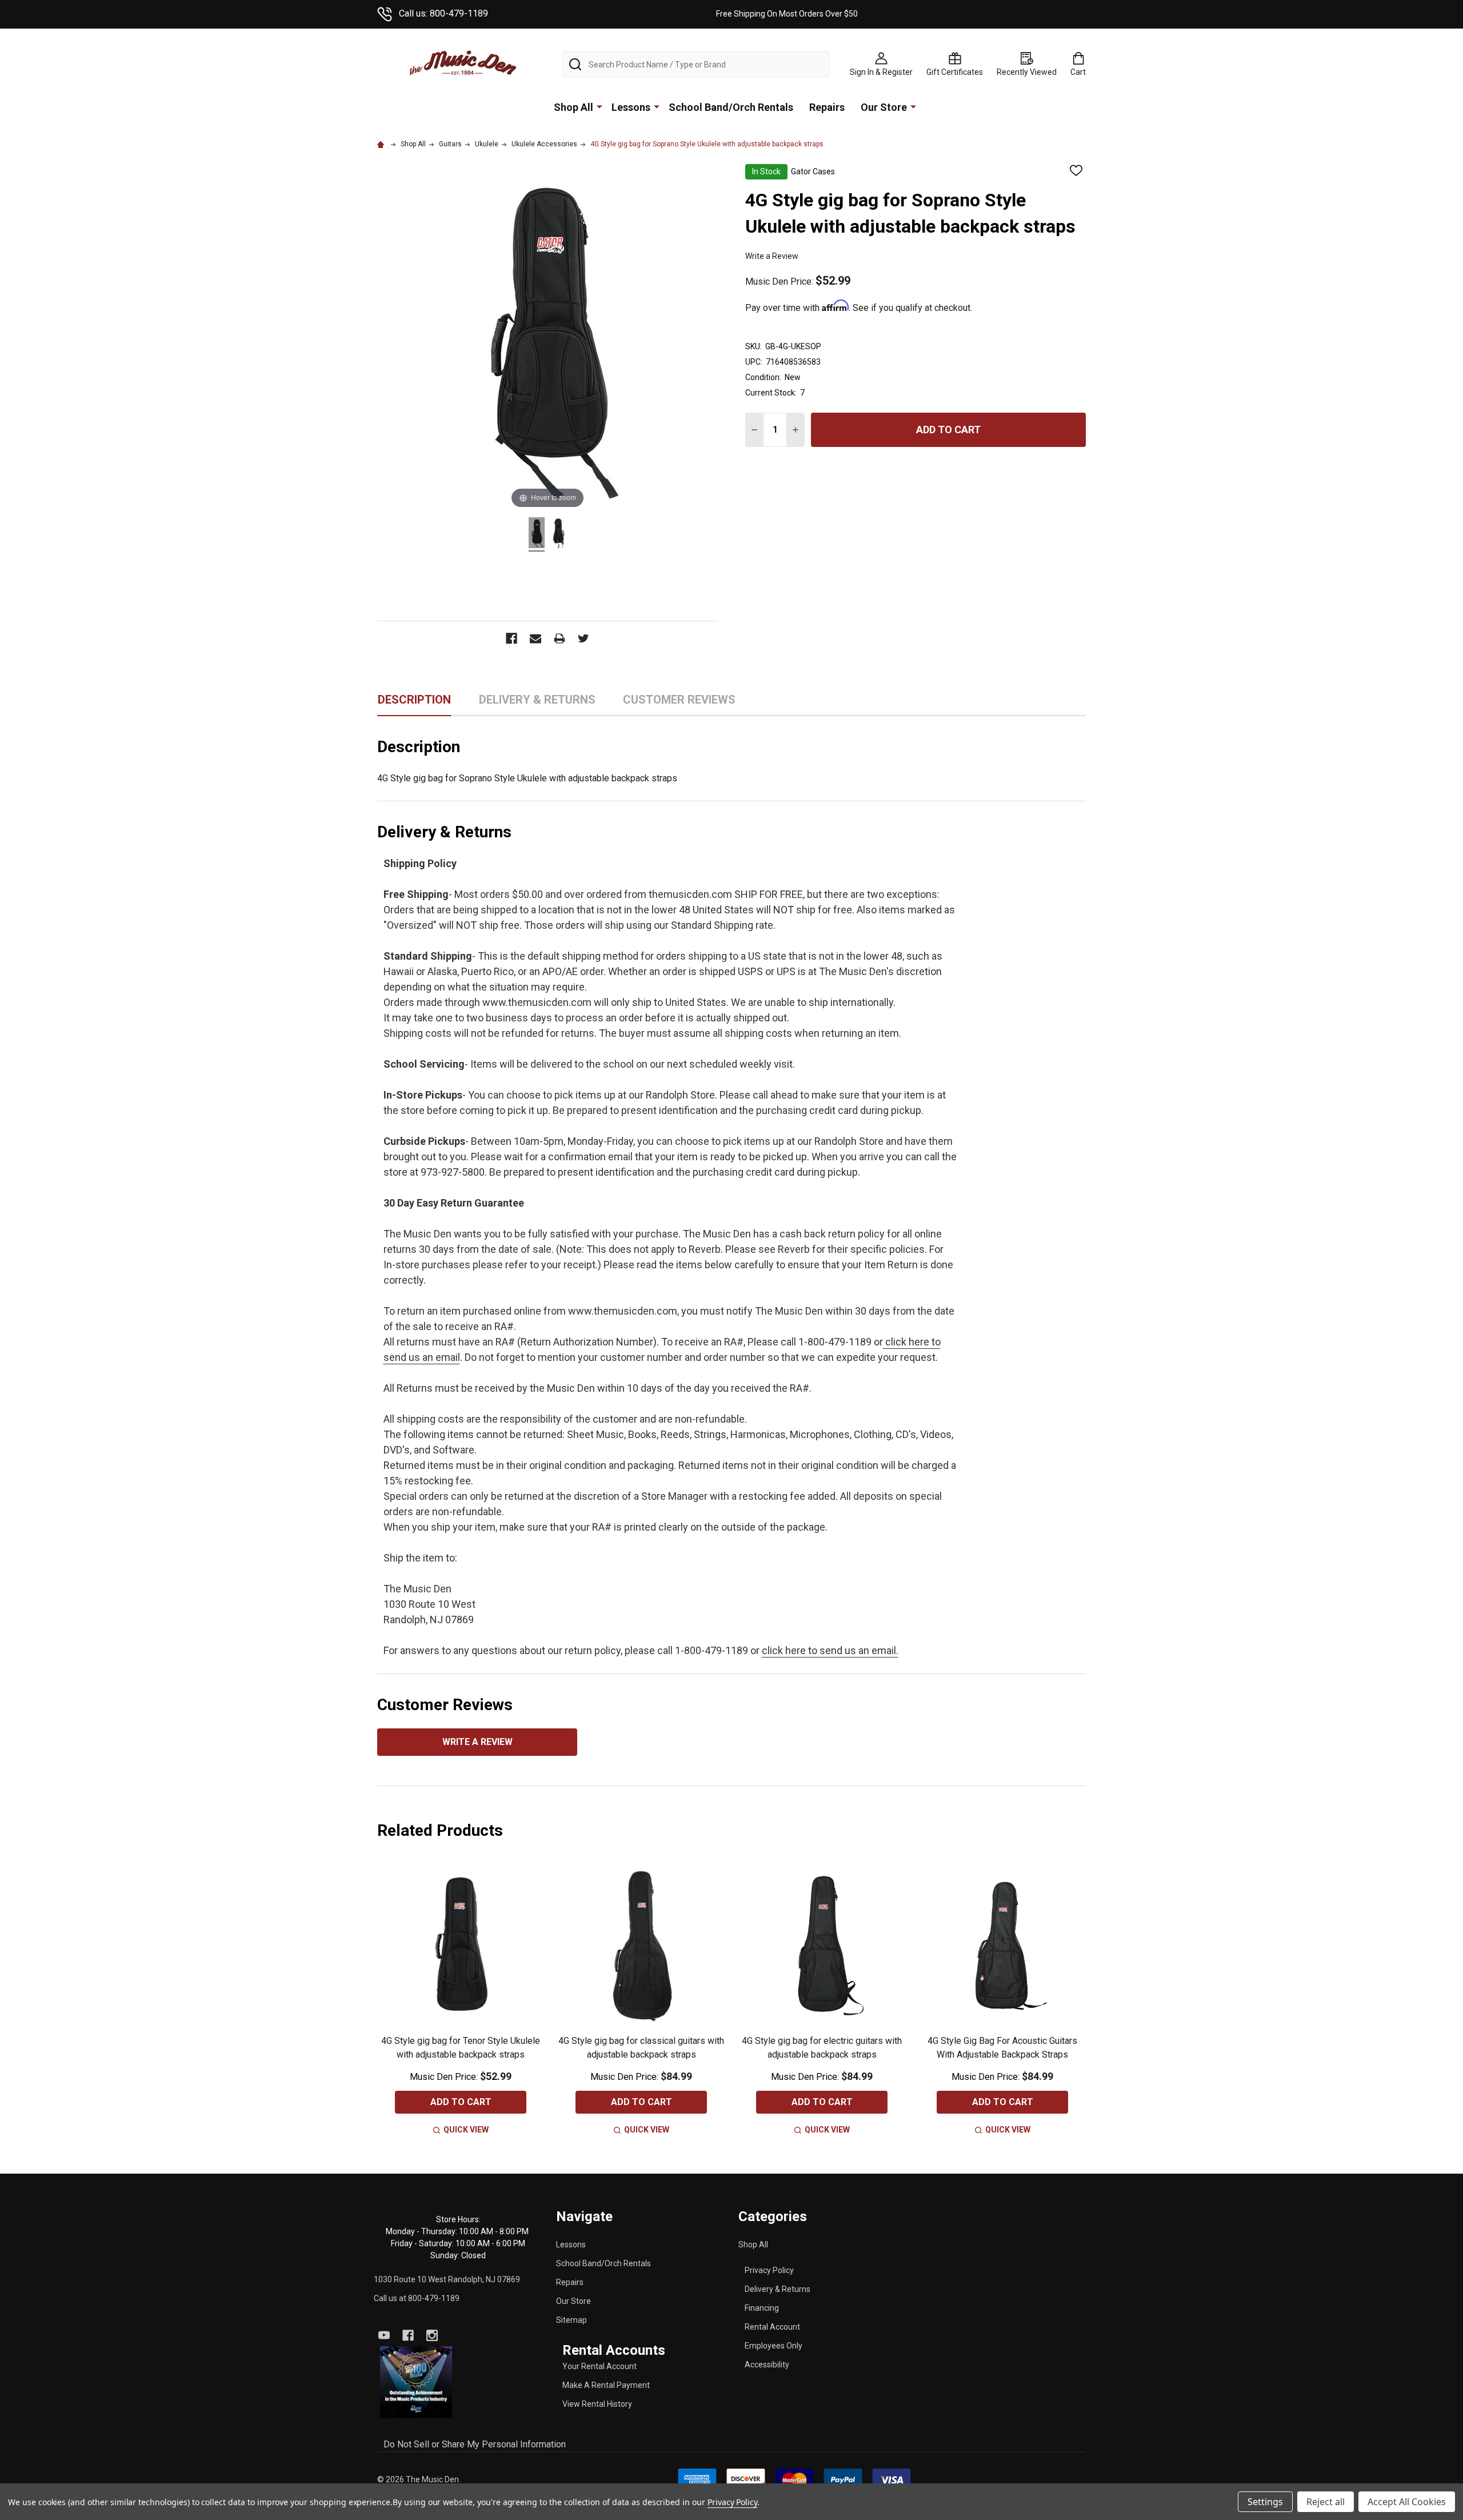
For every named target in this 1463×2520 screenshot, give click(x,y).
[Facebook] (408, 2335)
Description (414, 700)
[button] (416, 2383)
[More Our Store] (913, 106)
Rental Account (772, 2327)
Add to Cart (948, 430)
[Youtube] (384, 2335)
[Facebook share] (511, 638)
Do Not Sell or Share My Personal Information (475, 2444)
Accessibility (767, 2365)
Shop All (573, 107)
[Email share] (535, 638)
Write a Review (772, 256)
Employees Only (774, 2346)
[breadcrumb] (382, 144)
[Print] (559, 638)
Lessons (631, 107)
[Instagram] (432, 2335)
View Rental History (597, 2404)
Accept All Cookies (1407, 2502)
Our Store (884, 107)
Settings (1265, 2502)
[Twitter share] (583, 638)
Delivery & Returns (778, 2289)
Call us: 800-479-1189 (443, 13)
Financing (762, 2308)
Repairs (827, 107)
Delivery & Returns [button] (537, 704)
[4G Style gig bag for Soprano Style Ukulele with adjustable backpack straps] (537, 534)
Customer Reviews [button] (679, 704)
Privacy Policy (769, 2270)
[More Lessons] (657, 106)
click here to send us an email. (830, 1650)
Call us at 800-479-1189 (417, 2298)
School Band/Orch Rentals (731, 107)
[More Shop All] (599, 106)
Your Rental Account (599, 2366)
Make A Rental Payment (606, 2385)
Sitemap (571, 2320)
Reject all (1326, 2502)
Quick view (466, 2130)
